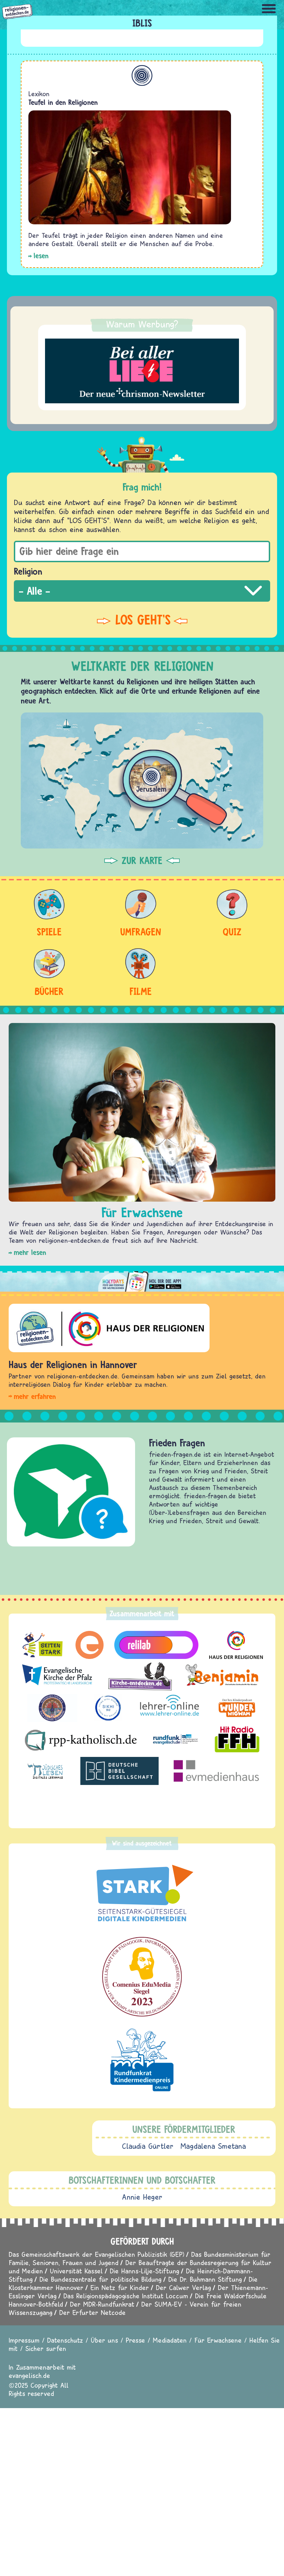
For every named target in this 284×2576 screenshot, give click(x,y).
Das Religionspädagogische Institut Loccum (126, 2296)
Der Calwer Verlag (183, 2287)
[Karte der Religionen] (142, 780)
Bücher (49, 991)
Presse (135, 2340)
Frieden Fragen (177, 1443)
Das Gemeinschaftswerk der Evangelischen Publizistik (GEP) (96, 2254)
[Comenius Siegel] (142, 1977)
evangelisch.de (29, 2375)
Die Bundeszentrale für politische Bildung (100, 2279)
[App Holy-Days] (142, 1279)
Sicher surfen (46, 2348)
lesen (41, 256)
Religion (28, 571)
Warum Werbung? (142, 324)
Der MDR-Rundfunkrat (102, 2304)
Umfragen (141, 932)
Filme (141, 991)
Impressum (24, 2340)
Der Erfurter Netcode (92, 2312)
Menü (269, 9)
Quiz (232, 932)
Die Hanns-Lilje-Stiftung (144, 2271)
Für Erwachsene (218, 2340)
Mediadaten (170, 2340)
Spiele (49, 932)
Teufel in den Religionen (63, 102)
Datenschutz (65, 2340)
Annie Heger (142, 2197)
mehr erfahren (35, 1396)
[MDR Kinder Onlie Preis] (142, 2060)
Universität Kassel (76, 2271)
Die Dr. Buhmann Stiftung (205, 2279)
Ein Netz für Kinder (120, 2287)
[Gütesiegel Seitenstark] (142, 1894)
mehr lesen (30, 1252)
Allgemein (142, 75)
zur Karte (142, 861)
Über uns (104, 2340)
